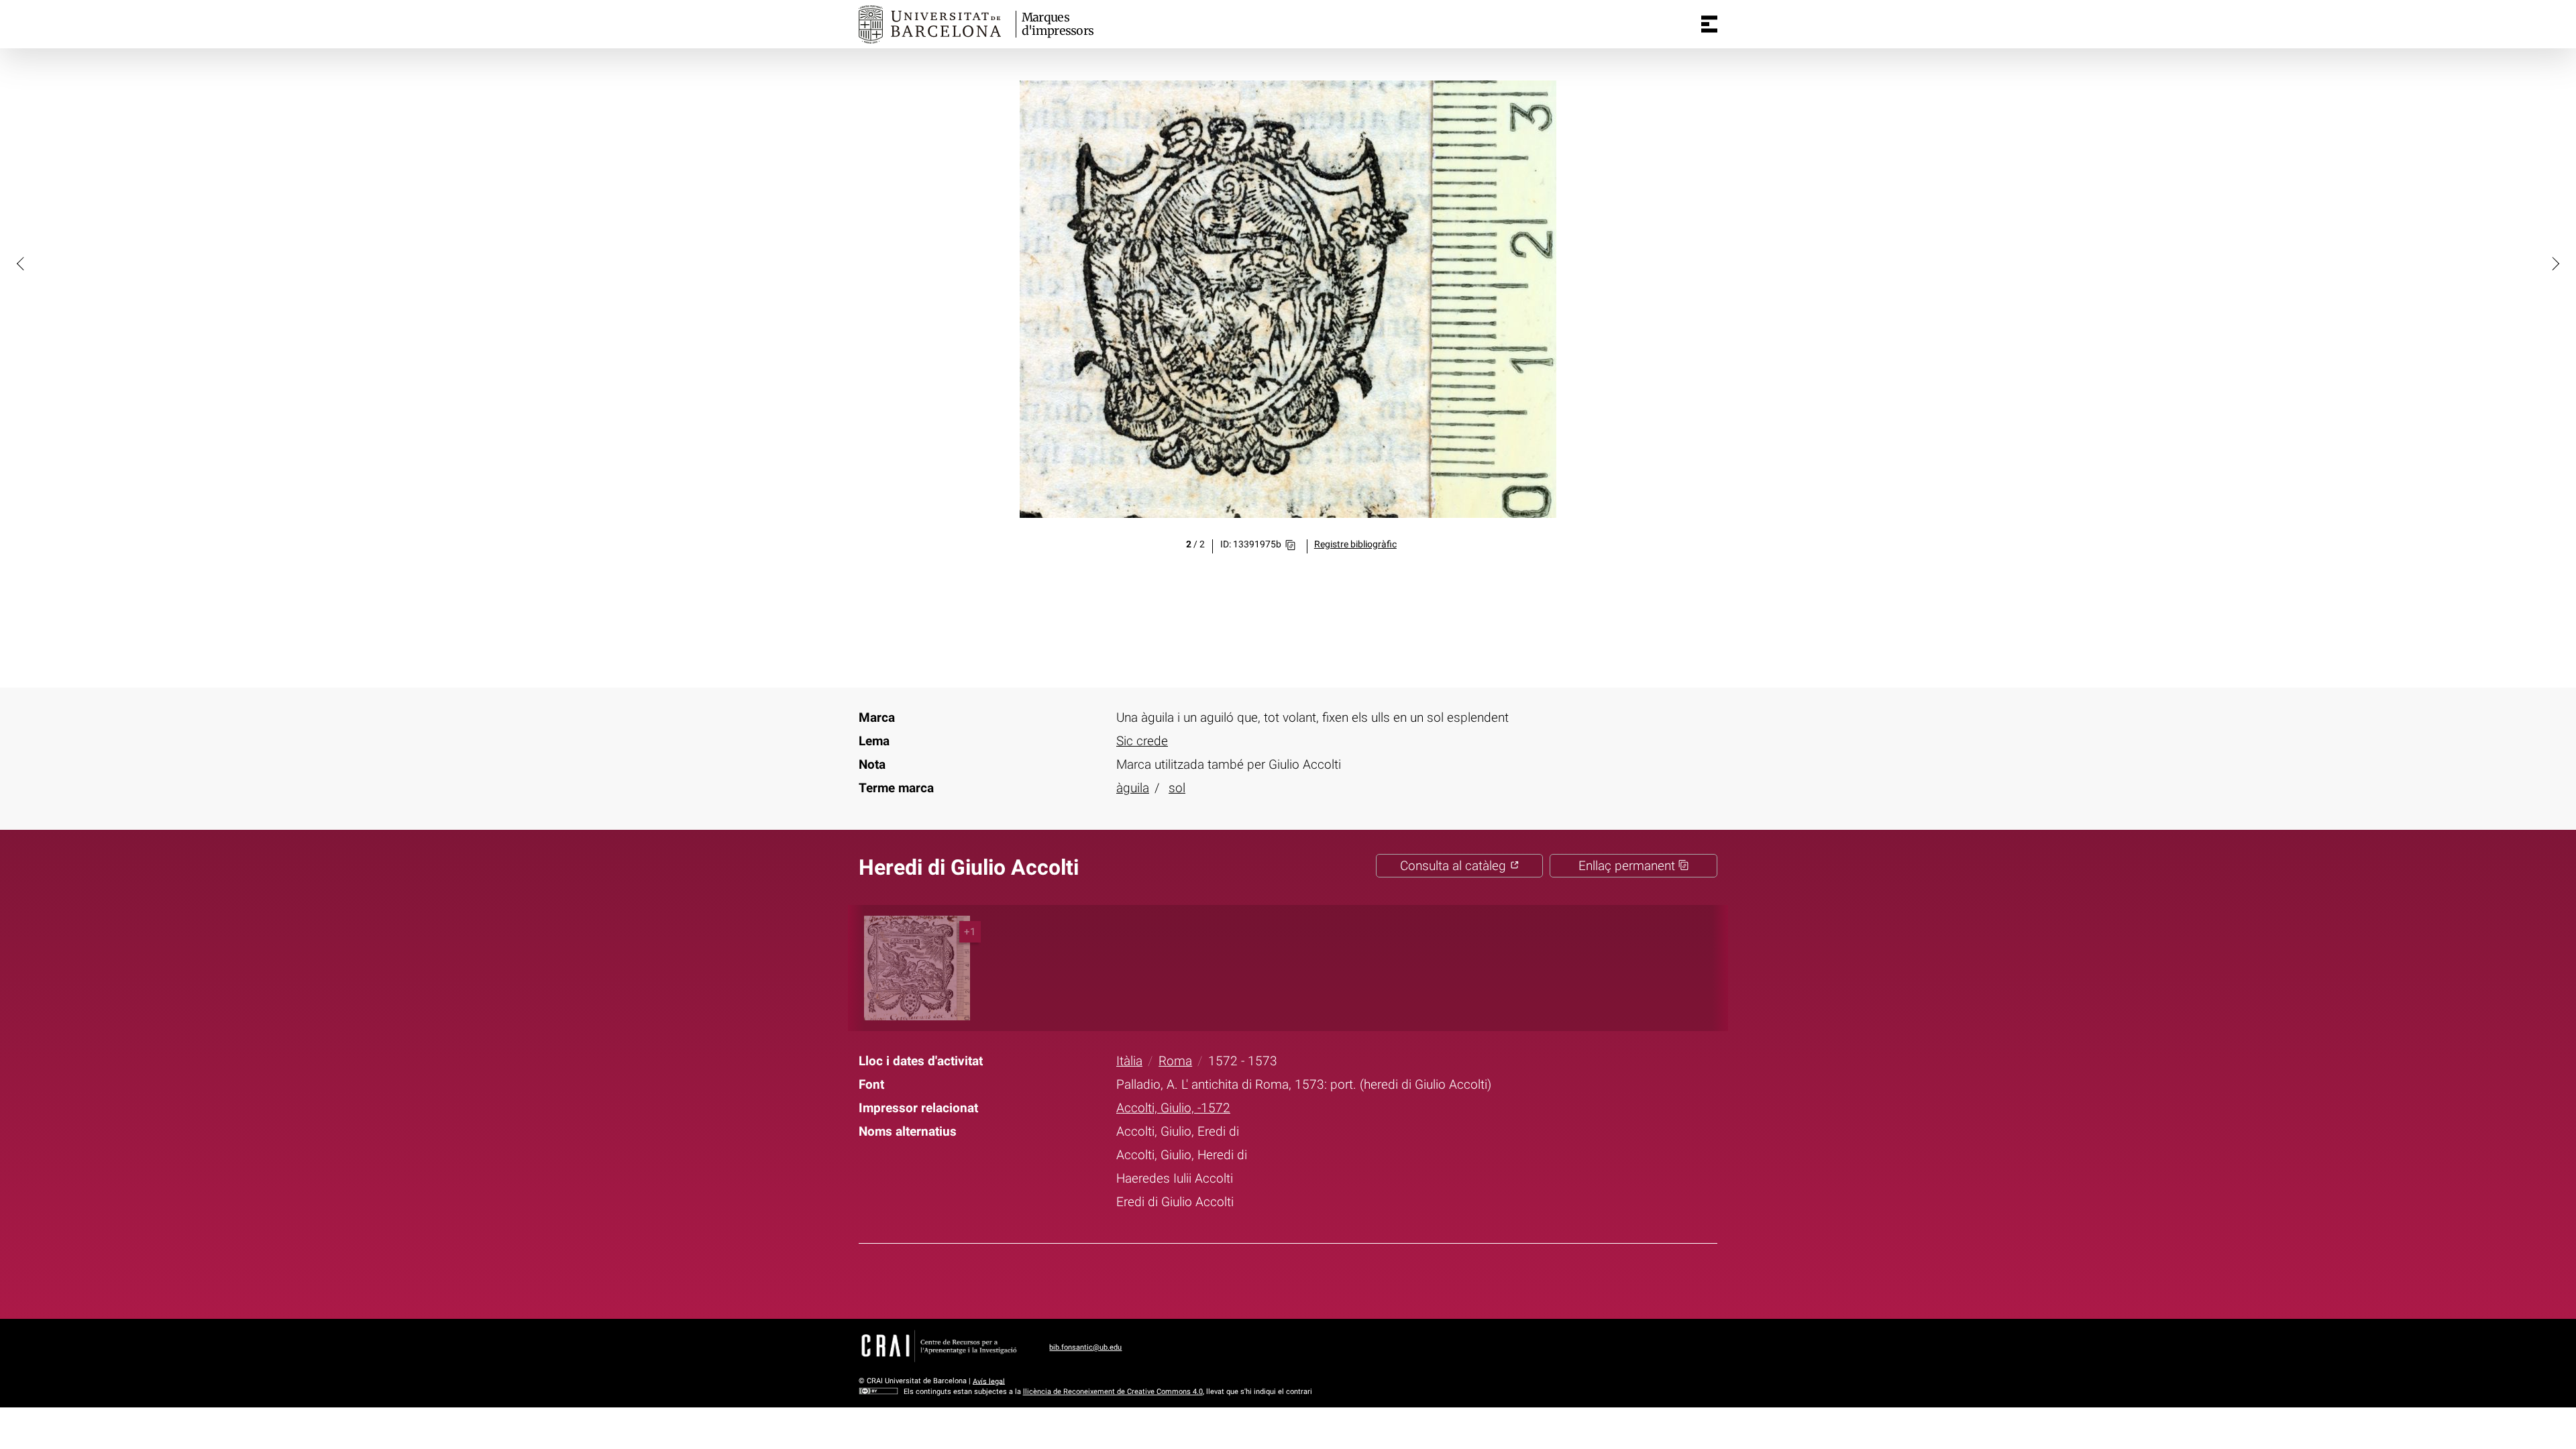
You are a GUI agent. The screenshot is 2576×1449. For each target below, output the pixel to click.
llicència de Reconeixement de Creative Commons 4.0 (1113, 1392)
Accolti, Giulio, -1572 (1173, 1108)
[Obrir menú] (1709, 24)
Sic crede (1142, 741)
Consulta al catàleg (1455, 866)
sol (1177, 788)
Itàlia (1129, 1061)
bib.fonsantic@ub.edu (1085, 1347)
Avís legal (989, 1381)
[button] (21, 263)
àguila (1133, 788)
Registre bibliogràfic (1355, 544)
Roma (1175, 1061)
